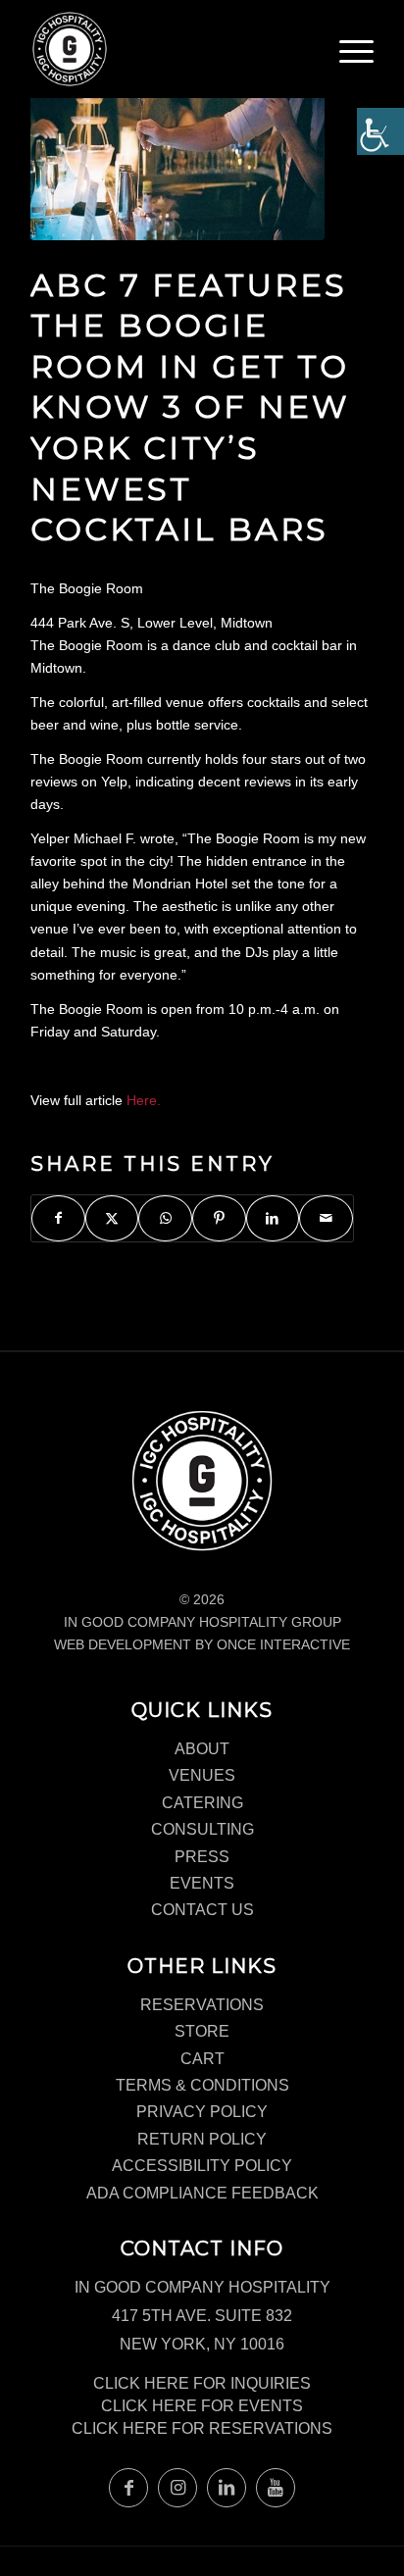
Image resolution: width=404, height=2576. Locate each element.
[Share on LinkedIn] (273, 1218)
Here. (144, 1100)
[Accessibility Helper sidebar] (380, 131)
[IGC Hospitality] (168, 49)
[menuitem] (356, 59)
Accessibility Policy (202, 2166)
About (202, 1749)
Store (202, 2031)
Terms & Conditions (202, 2085)
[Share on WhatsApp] (165, 1218)
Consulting (202, 1829)
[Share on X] (112, 1218)
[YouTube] (276, 2488)
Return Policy (202, 2139)
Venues (202, 1775)
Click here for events (202, 2406)
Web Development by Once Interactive (202, 1644)
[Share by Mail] (326, 1218)
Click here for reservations (202, 2428)
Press (202, 1857)
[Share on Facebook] (58, 1218)
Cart (202, 2059)
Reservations (202, 2005)
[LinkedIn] (227, 2488)
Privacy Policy (202, 2112)
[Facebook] (128, 2488)
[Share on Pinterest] (219, 1218)
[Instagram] (177, 2488)
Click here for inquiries (202, 2383)
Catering (202, 1803)
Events (202, 1883)
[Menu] (356, 54)
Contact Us (202, 1910)
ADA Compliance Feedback (202, 2193)
